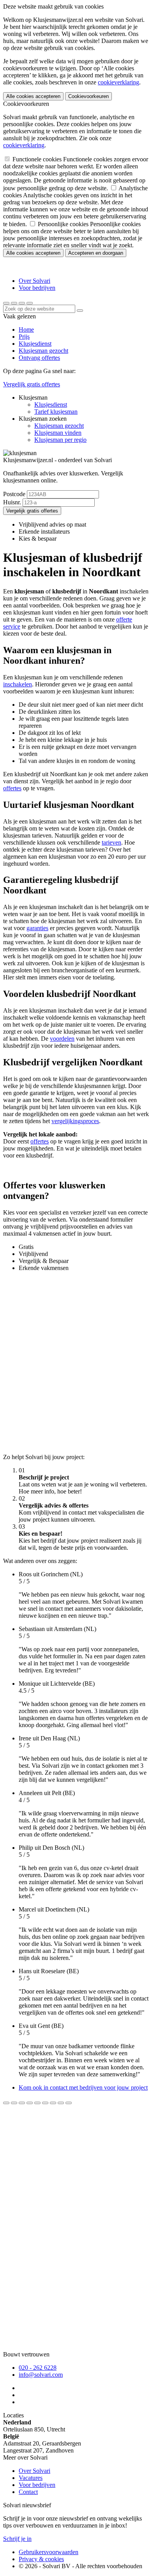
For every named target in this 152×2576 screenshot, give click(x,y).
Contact (28, 2492)
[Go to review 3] (22, 2103)
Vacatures (31, 2478)
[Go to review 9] (69, 2103)
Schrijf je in (17, 2539)
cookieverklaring (118, 82)
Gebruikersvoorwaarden (49, 2552)
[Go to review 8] (61, 2103)
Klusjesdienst (35, 344)
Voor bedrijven (37, 288)
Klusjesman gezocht (43, 351)
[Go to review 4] (30, 2103)
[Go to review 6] (45, 2103)
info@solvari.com (41, 2375)
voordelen (62, 1039)
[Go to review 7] (53, 2103)
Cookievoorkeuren (88, 96)
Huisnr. (12, 502)
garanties (37, 928)
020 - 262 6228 (38, 2368)
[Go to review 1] (6, 2103)
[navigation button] (22, 303)
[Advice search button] (80, 311)
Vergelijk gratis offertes (32, 384)
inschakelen (18, 684)
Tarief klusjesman (56, 412)
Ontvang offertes (39, 358)
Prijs (24, 337)
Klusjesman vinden (58, 433)
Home (26, 330)
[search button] (6, 303)
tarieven (111, 842)
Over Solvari (34, 281)
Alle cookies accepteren (33, 96)
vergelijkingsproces (75, 1121)
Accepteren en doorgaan (96, 253)
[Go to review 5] (37, 2103)
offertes (12, 788)
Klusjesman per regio (60, 440)
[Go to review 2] (14, 2103)
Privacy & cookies (41, 2559)
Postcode (14, 494)
